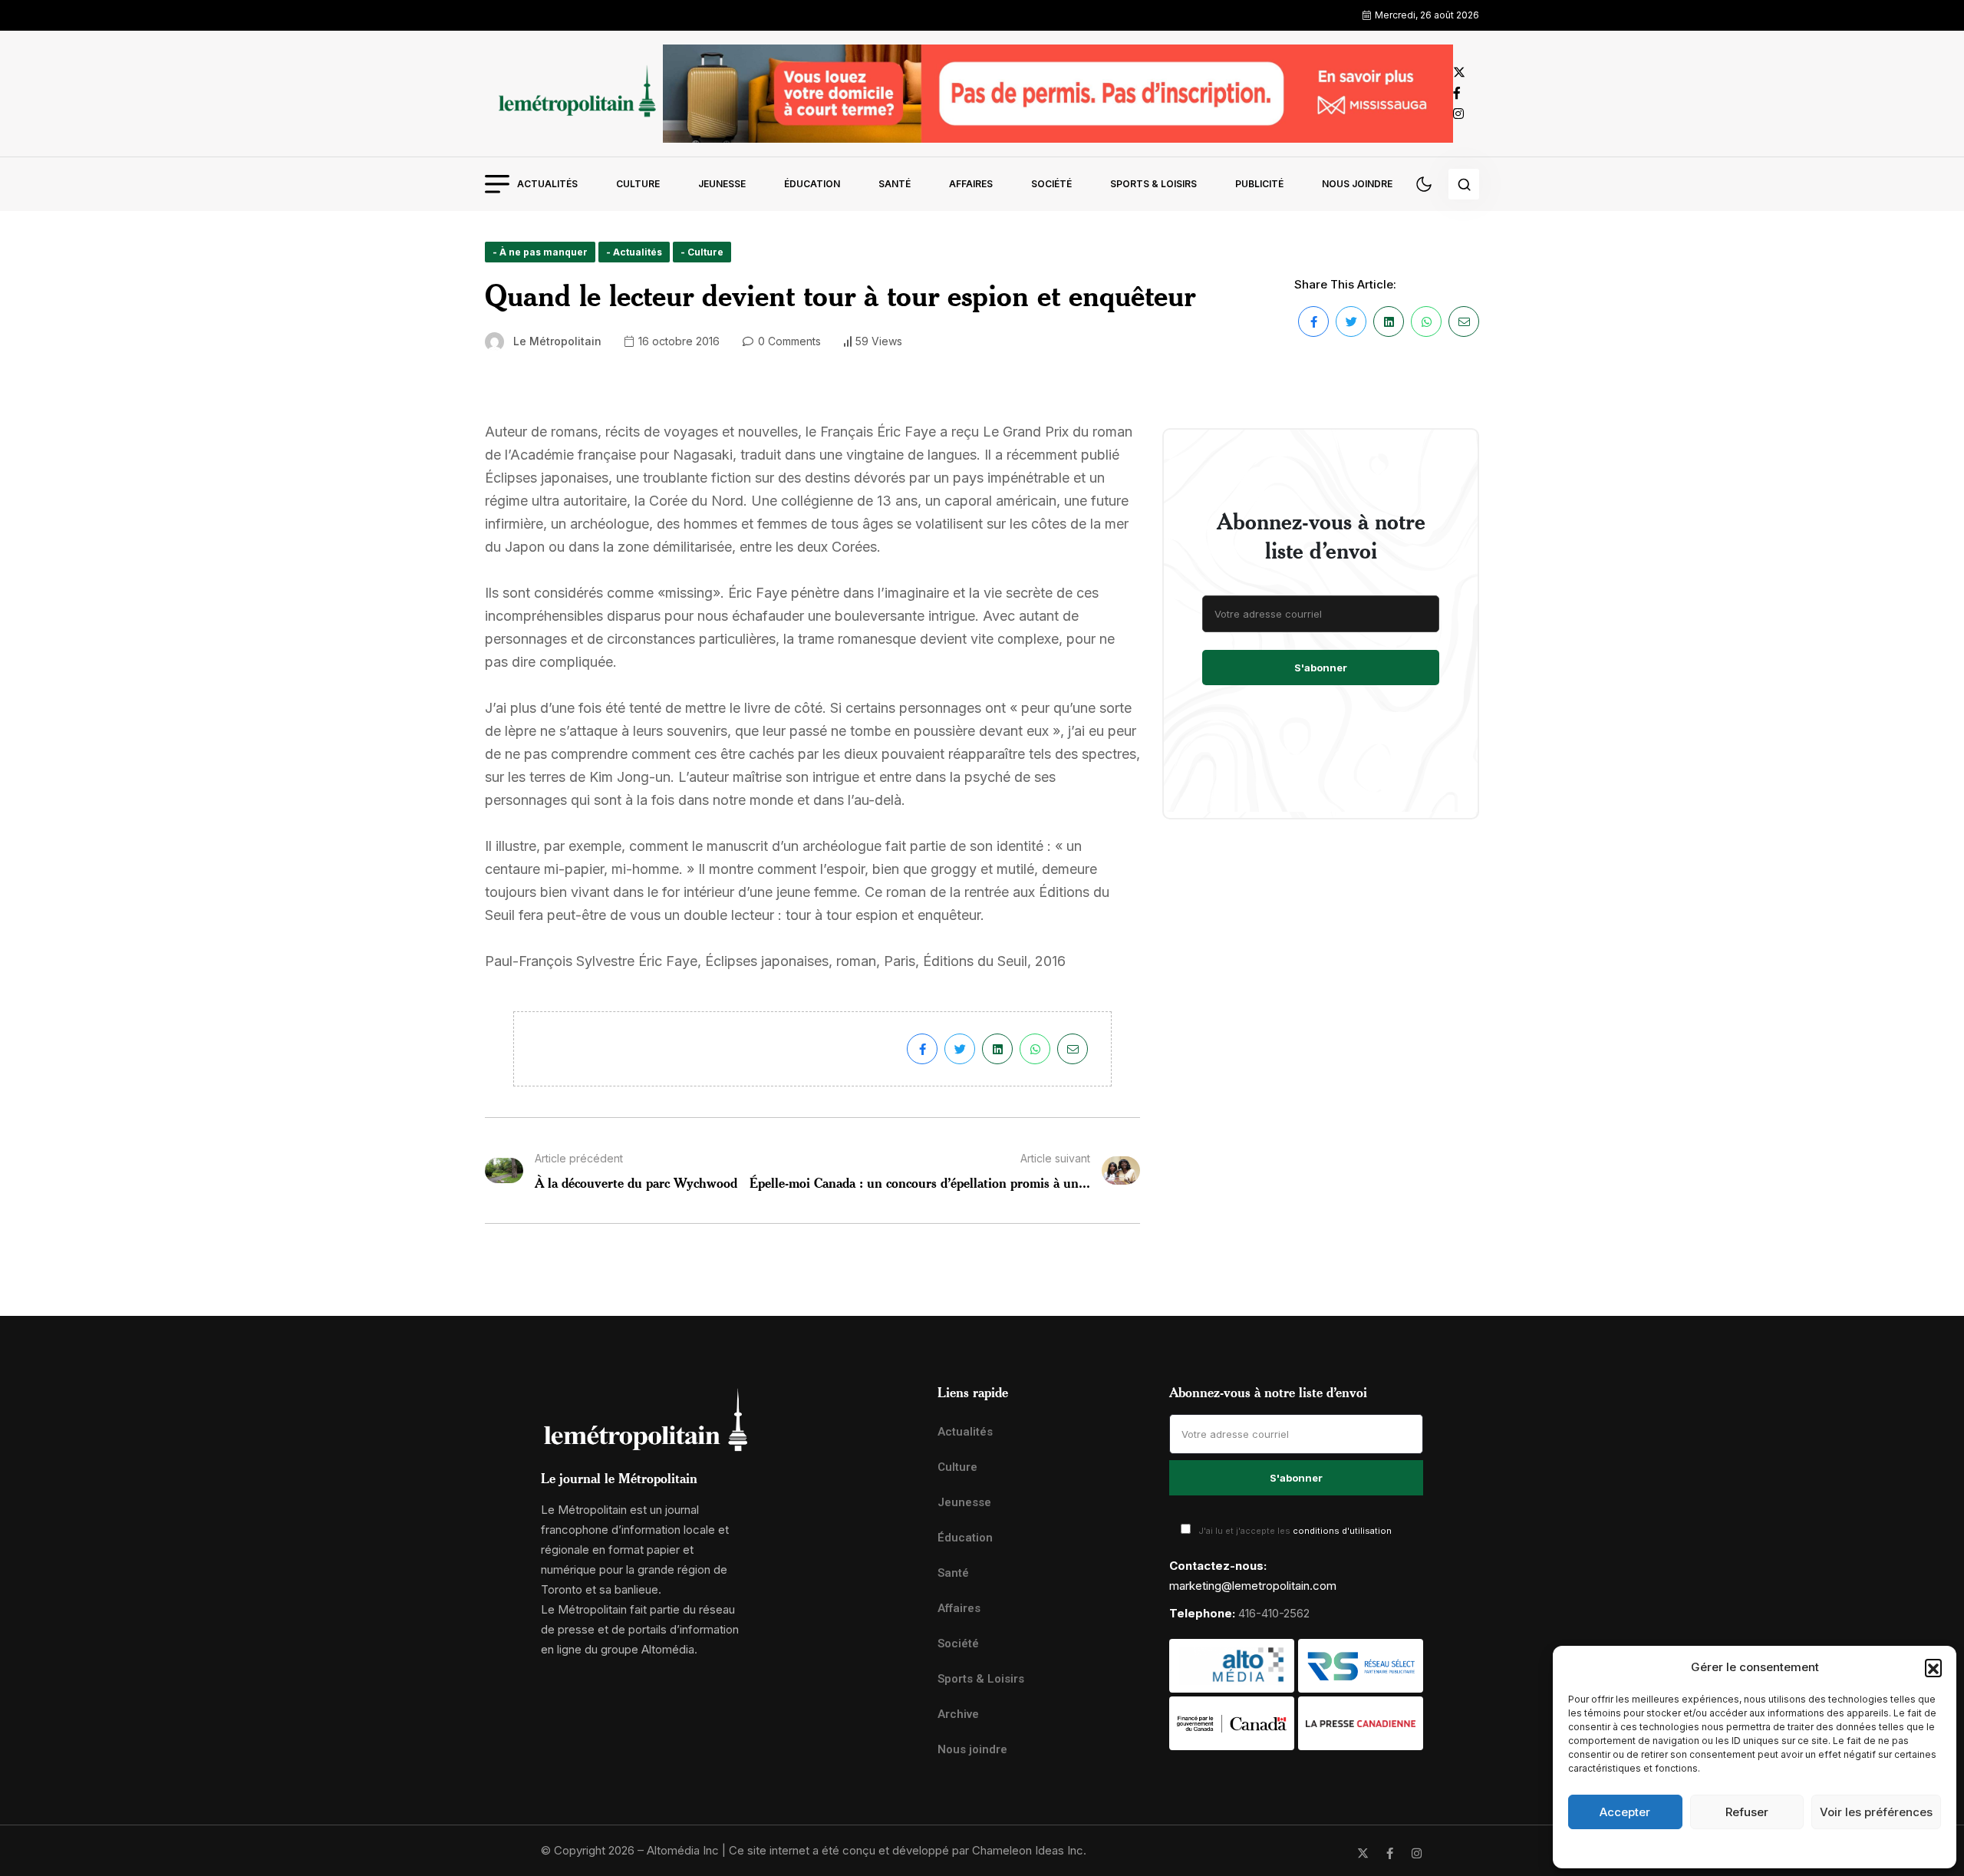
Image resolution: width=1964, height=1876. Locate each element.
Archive (958, 1714)
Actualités (547, 184)
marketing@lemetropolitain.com (1253, 1586)
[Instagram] (1417, 1853)
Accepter (1625, 1812)
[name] (574, 93)
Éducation (812, 184)
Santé (895, 184)
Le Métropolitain (557, 341)
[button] (1933, 1667)
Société (1051, 184)
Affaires (971, 184)
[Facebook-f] (1390, 1853)
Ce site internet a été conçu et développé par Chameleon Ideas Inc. (908, 1850)
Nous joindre (1357, 184)
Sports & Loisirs (1153, 184)
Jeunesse (722, 184)
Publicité (1259, 184)
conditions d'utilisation (1342, 1531)
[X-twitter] (1363, 1853)
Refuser (1747, 1812)
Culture (638, 184)
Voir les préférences (1876, 1812)
